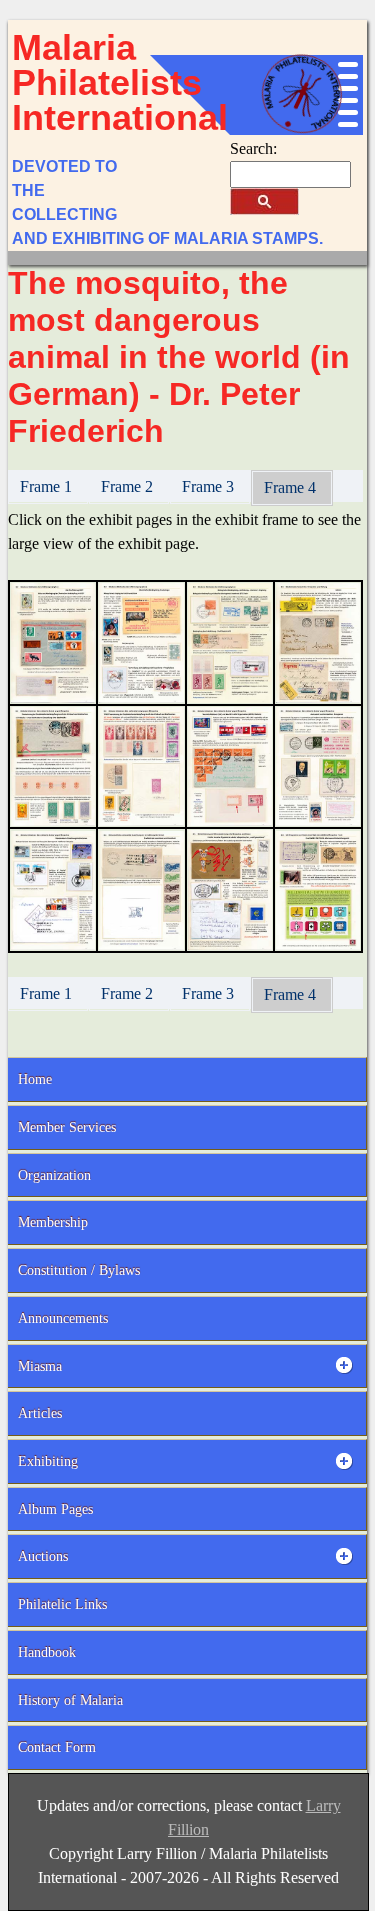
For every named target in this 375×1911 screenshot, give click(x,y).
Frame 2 (129, 486)
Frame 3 (210, 486)
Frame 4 (292, 487)
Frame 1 (48, 486)
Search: (253, 148)
